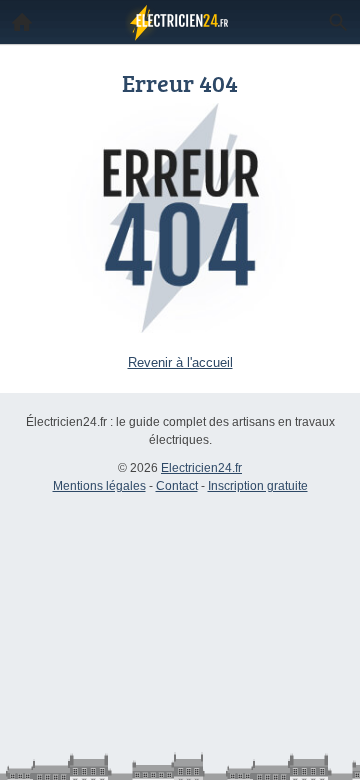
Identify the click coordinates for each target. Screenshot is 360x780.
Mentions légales (99, 486)
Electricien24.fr (201, 468)
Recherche (338, 22)
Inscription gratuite (258, 486)
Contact (177, 486)
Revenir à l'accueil (180, 362)
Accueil (22, 22)
